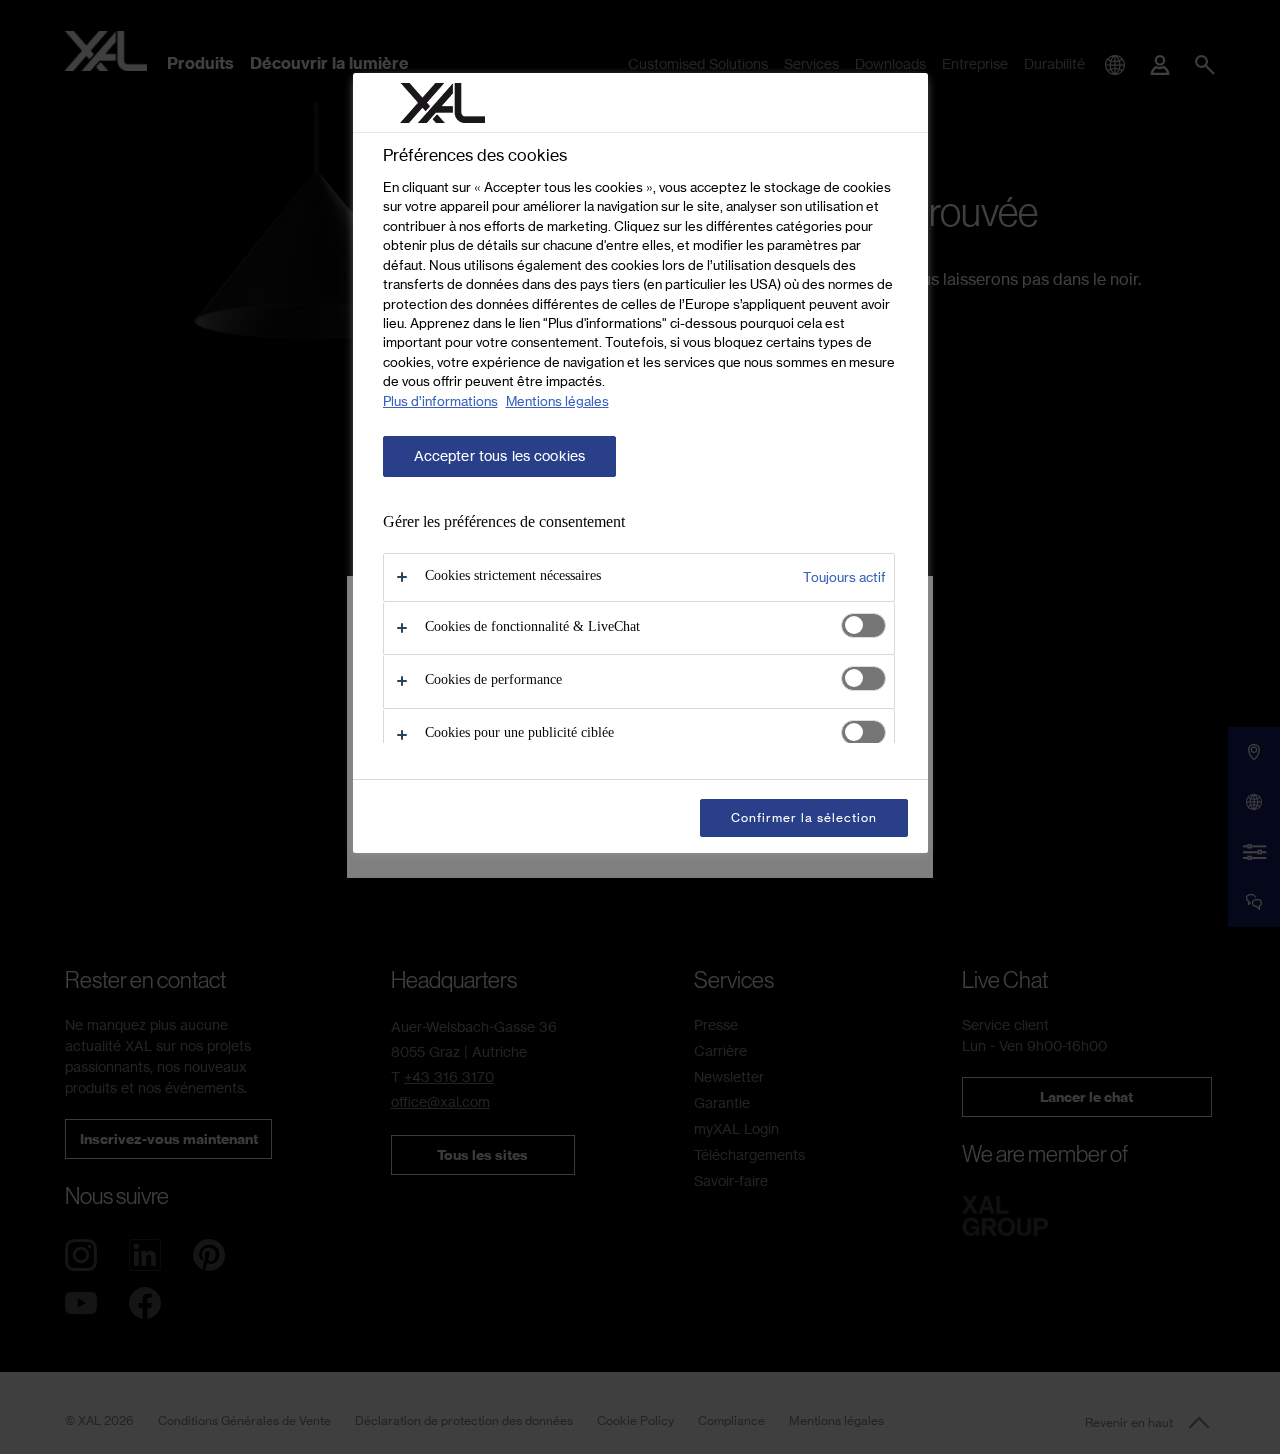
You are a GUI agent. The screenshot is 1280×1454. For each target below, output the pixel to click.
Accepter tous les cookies (500, 456)
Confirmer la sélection (803, 817)
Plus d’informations (440, 401)
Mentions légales (557, 401)
